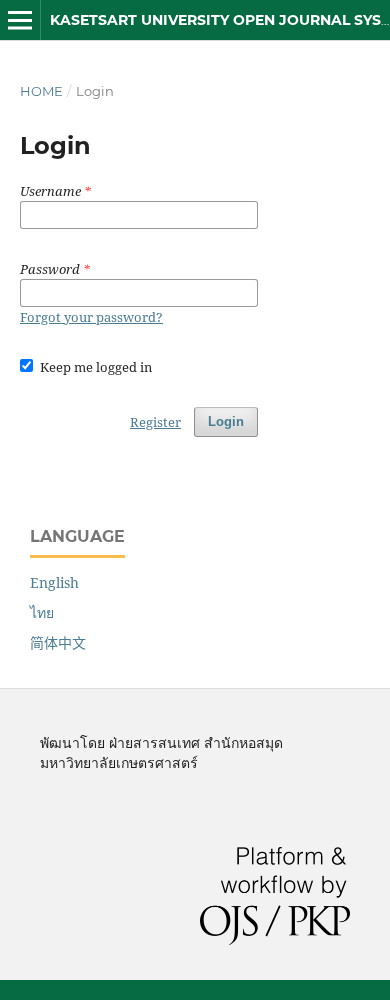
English (54, 582)
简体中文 (58, 642)
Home (41, 91)
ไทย (42, 612)
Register (155, 422)
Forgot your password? (91, 317)
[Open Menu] (20, 20)
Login (226, 421)
